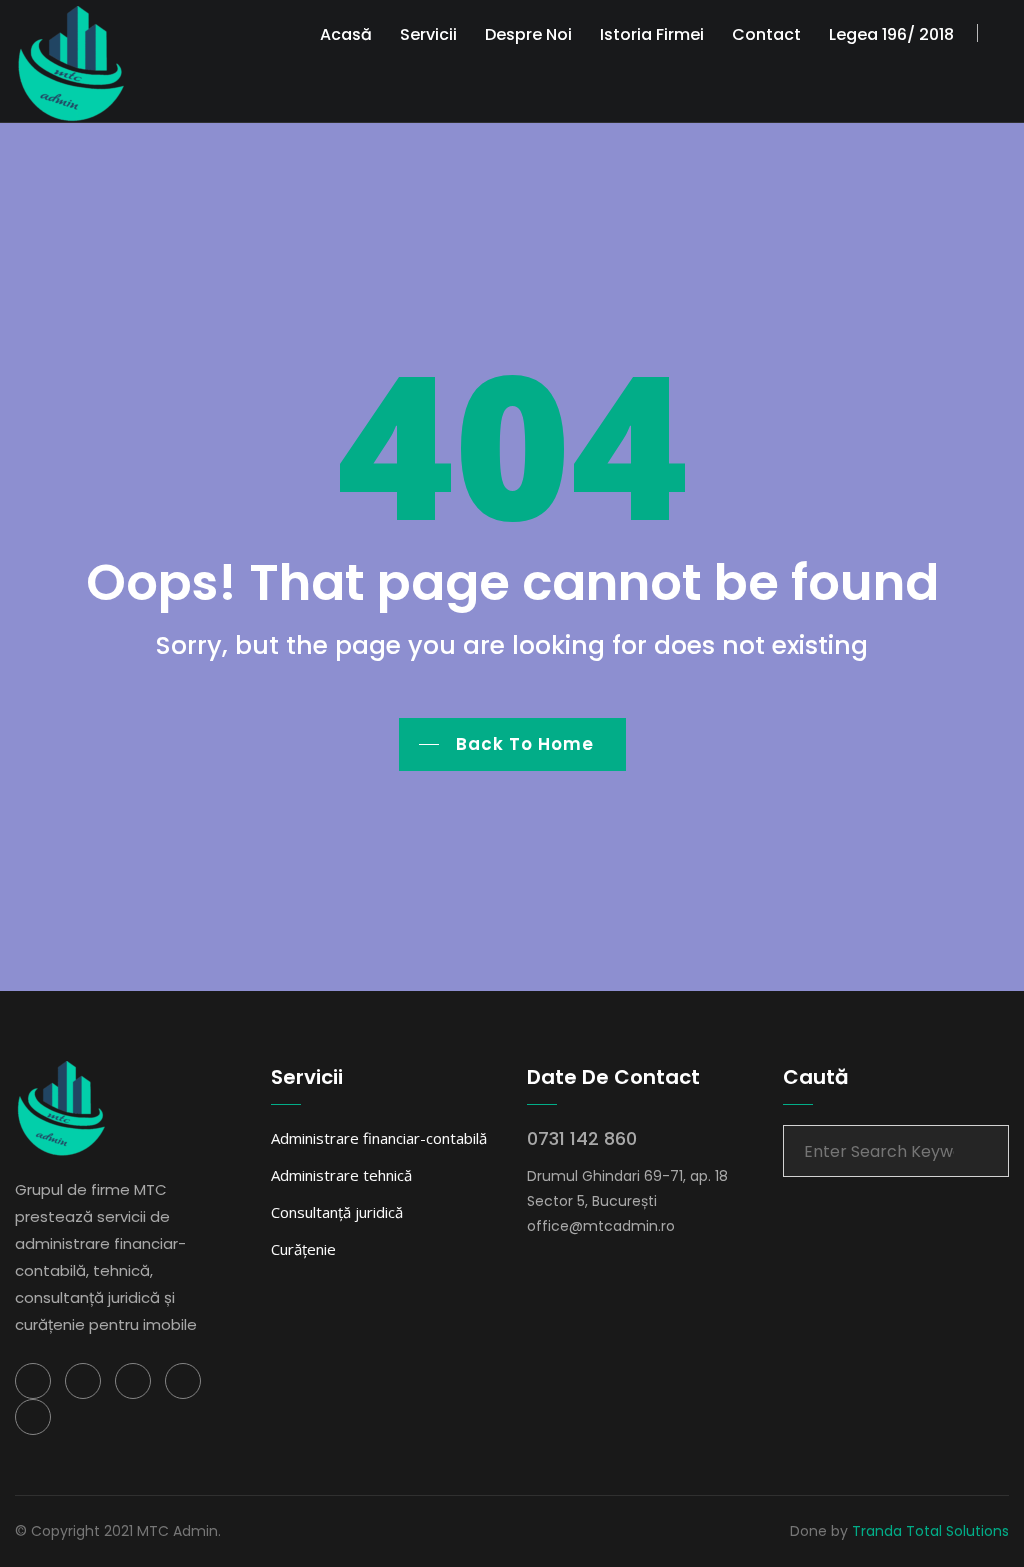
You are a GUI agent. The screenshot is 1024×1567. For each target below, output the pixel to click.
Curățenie (303, 1249)
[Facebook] (33, 1381)
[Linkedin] (133, 1381)
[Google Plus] (183, 1381)
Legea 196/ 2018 (891, 34)
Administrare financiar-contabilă (379, 1138)
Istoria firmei (652, 34)
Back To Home (525, 744)
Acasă (346, 34)
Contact (766, 34)
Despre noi (528, 34)
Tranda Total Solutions (930, 1531)
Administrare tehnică (341, 1175)
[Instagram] (33, 1417)
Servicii (428, 34)
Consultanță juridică (337, 1212)
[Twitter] (83, 1381)
